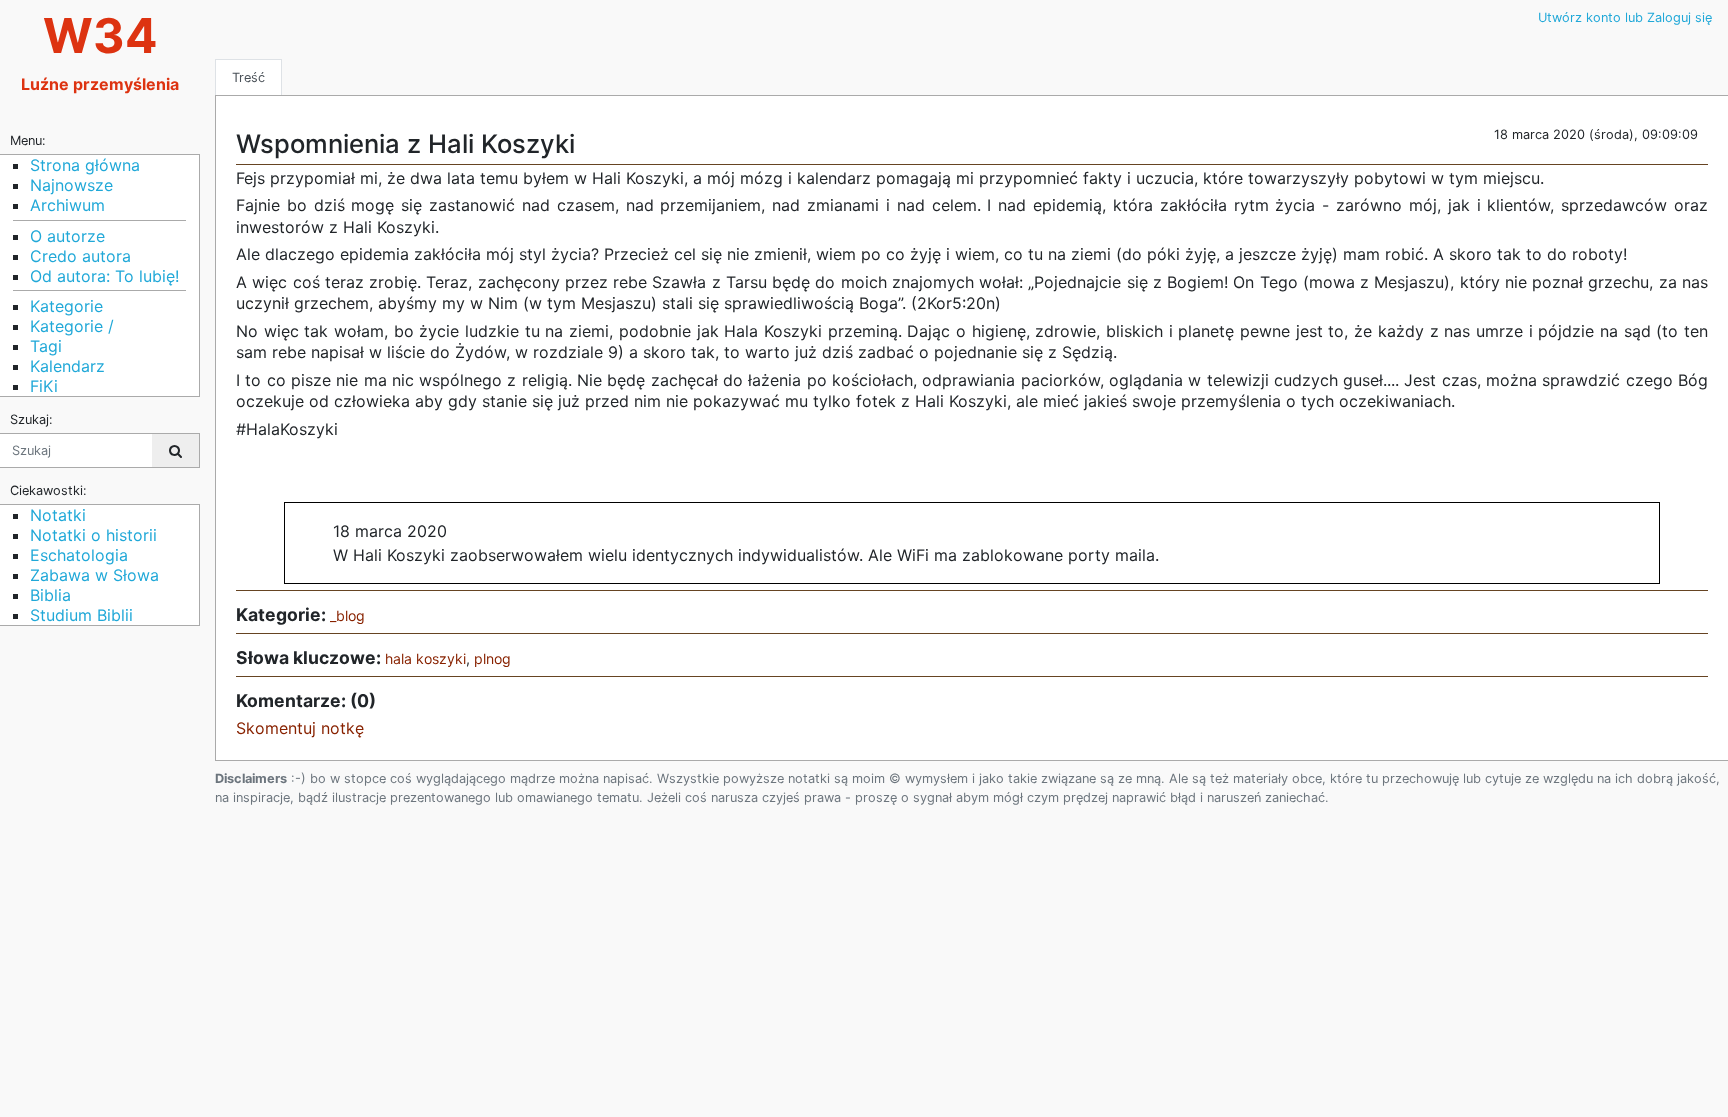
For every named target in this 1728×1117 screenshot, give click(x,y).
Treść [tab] (248, 77)
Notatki (58, 515)
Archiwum (67, 205)
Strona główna (85, 165)
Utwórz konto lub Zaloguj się (1625, 17)
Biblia (50, 595)
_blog (347, 615)
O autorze (67, 236)
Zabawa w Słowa (94, 575)
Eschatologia (79, 555)
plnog (492, 658)
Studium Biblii (81, 615)
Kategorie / (72, 326)
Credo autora (80, 256)
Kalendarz (67, 366)
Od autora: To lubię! (104, 276)
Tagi (46, 346)
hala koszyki (425, 658)
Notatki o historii (93, 535)
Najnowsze (71, 185)
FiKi (44, 386)
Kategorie (66, 306)
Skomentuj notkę (300, 728)
